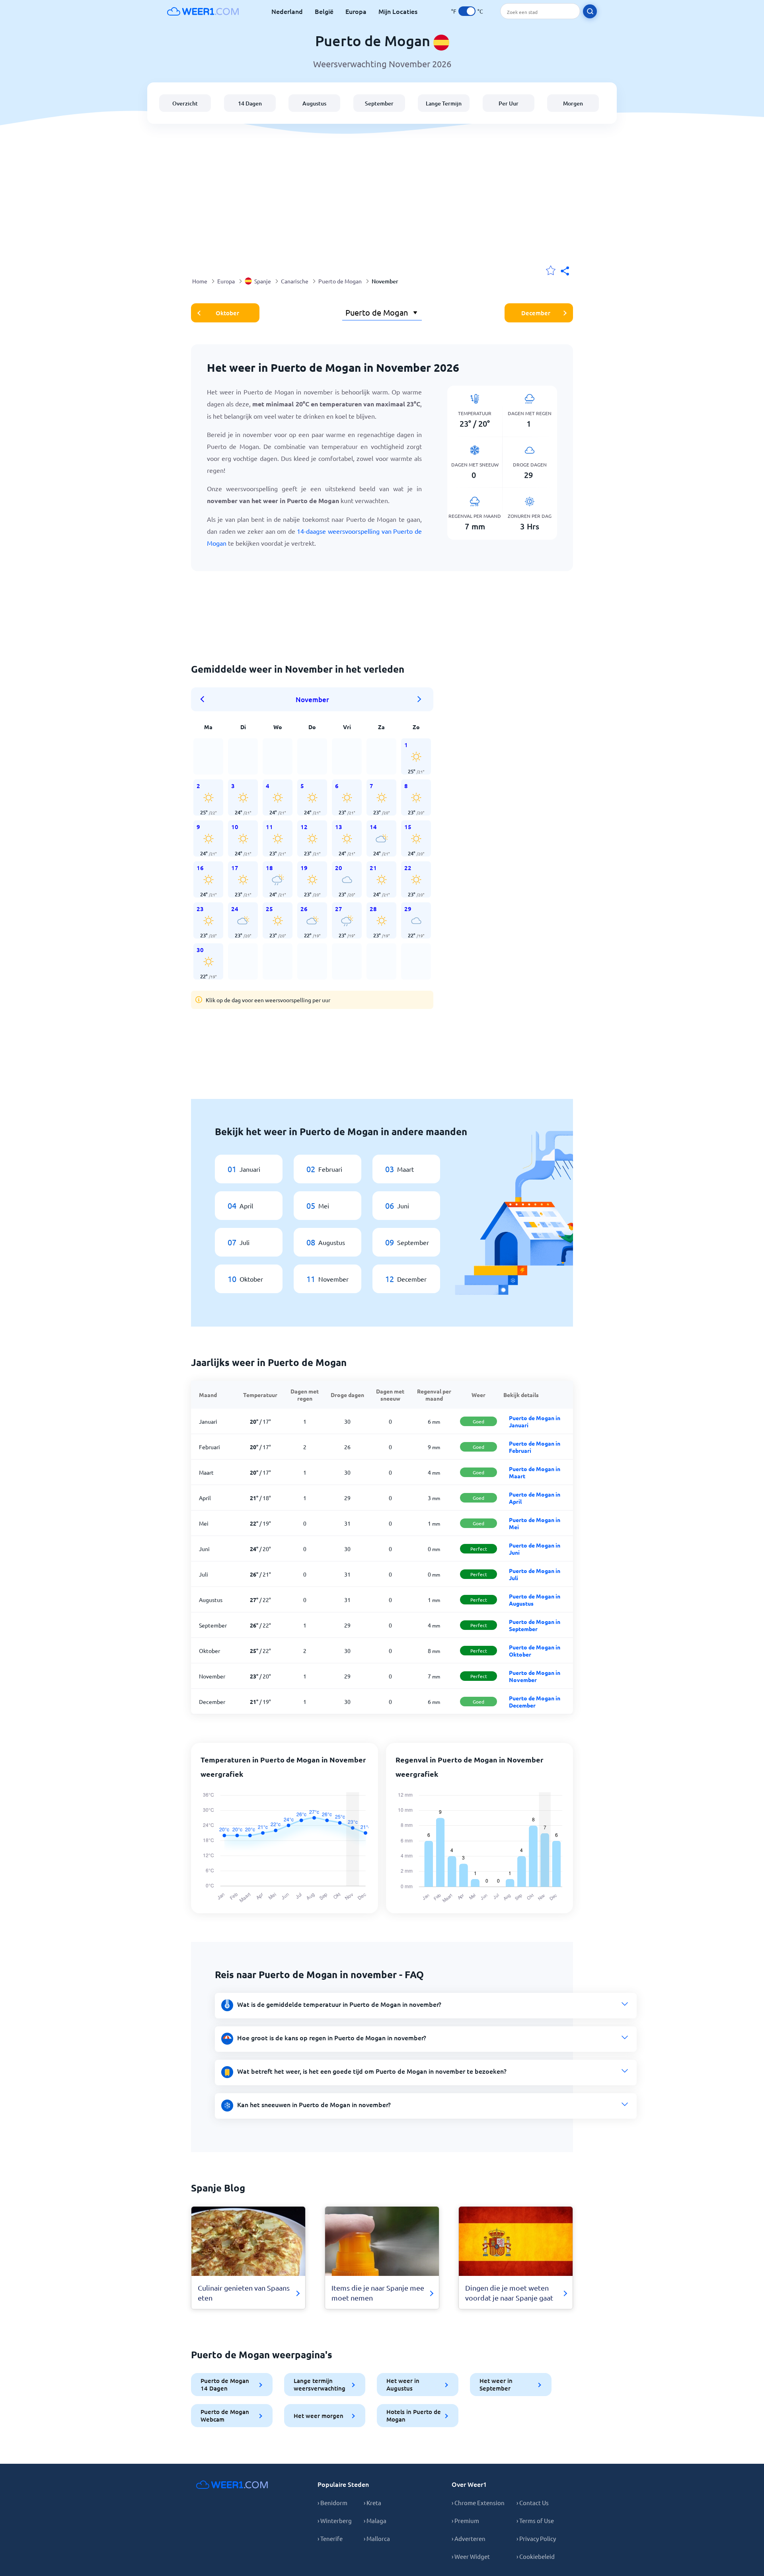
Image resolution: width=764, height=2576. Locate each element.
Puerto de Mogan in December (535, 1702)
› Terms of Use (535, 2520)
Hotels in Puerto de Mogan (414, 2415)
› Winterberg (335, 2520)
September (379, 103)
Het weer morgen (319, 2416)
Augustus (314, 103)
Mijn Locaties (398, 11)
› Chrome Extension (478, 2503)
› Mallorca (377, 2538)
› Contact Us (533, 2503)
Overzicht (185, 103)
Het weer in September (496, 2384)
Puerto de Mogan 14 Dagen (225, 2384)
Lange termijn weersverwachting (320, 2384)
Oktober (227, 313)
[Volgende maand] (419, 699)
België (324, 11)
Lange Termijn (444, 103)
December (536, 313)
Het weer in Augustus (403, 2384)
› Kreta (372, 2503)
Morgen (573, 103)
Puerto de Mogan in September (535, 1625)
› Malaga (375, 2520)
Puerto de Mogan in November (535, 1676)
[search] (590, 11)
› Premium (465, 2520)
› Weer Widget (471, 2556)
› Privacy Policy (536, 2538)
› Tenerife (330, 2538)
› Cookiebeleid (536, 2556)
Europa (356, 11)
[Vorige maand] (205, 699)
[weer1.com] (203, 11)
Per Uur (509, 103)
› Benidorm (332, 2503)
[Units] (467, 11)
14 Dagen (250, 103)
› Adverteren (469, 2538)
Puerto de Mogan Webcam (225, 2415)
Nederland (287, 11)
